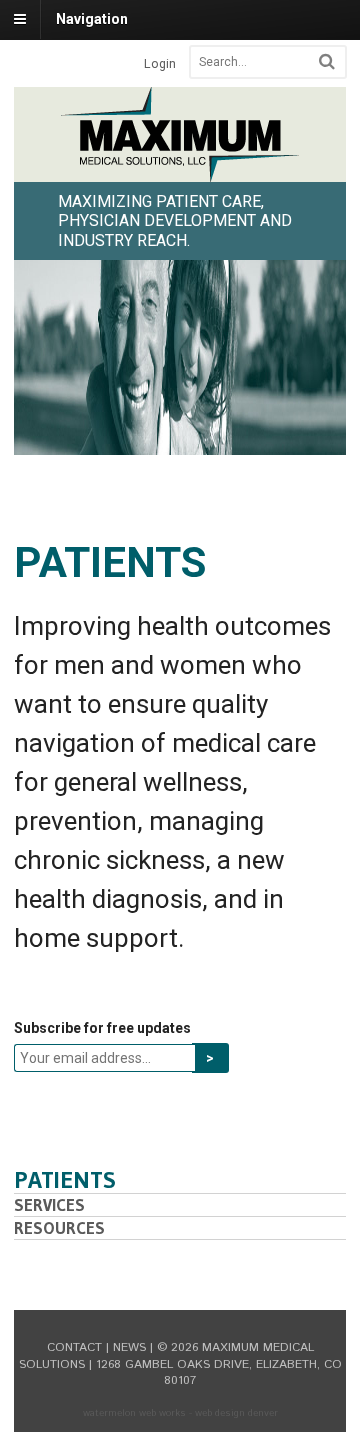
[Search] (327, 61)
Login (160, 63)
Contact (74, 1347)
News (129, 1347)
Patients (65, 1179)
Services (49, 1204)
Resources (59, 1227)
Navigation (92, 19)
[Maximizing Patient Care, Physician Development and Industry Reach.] (180, 171)
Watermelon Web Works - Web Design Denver (180, 1413)
